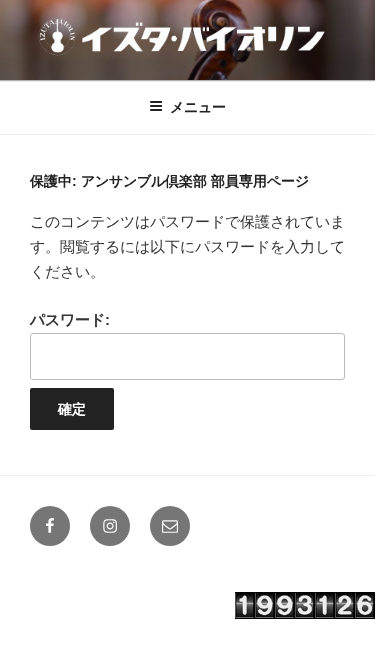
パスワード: (70, 319)
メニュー (198, 107)
